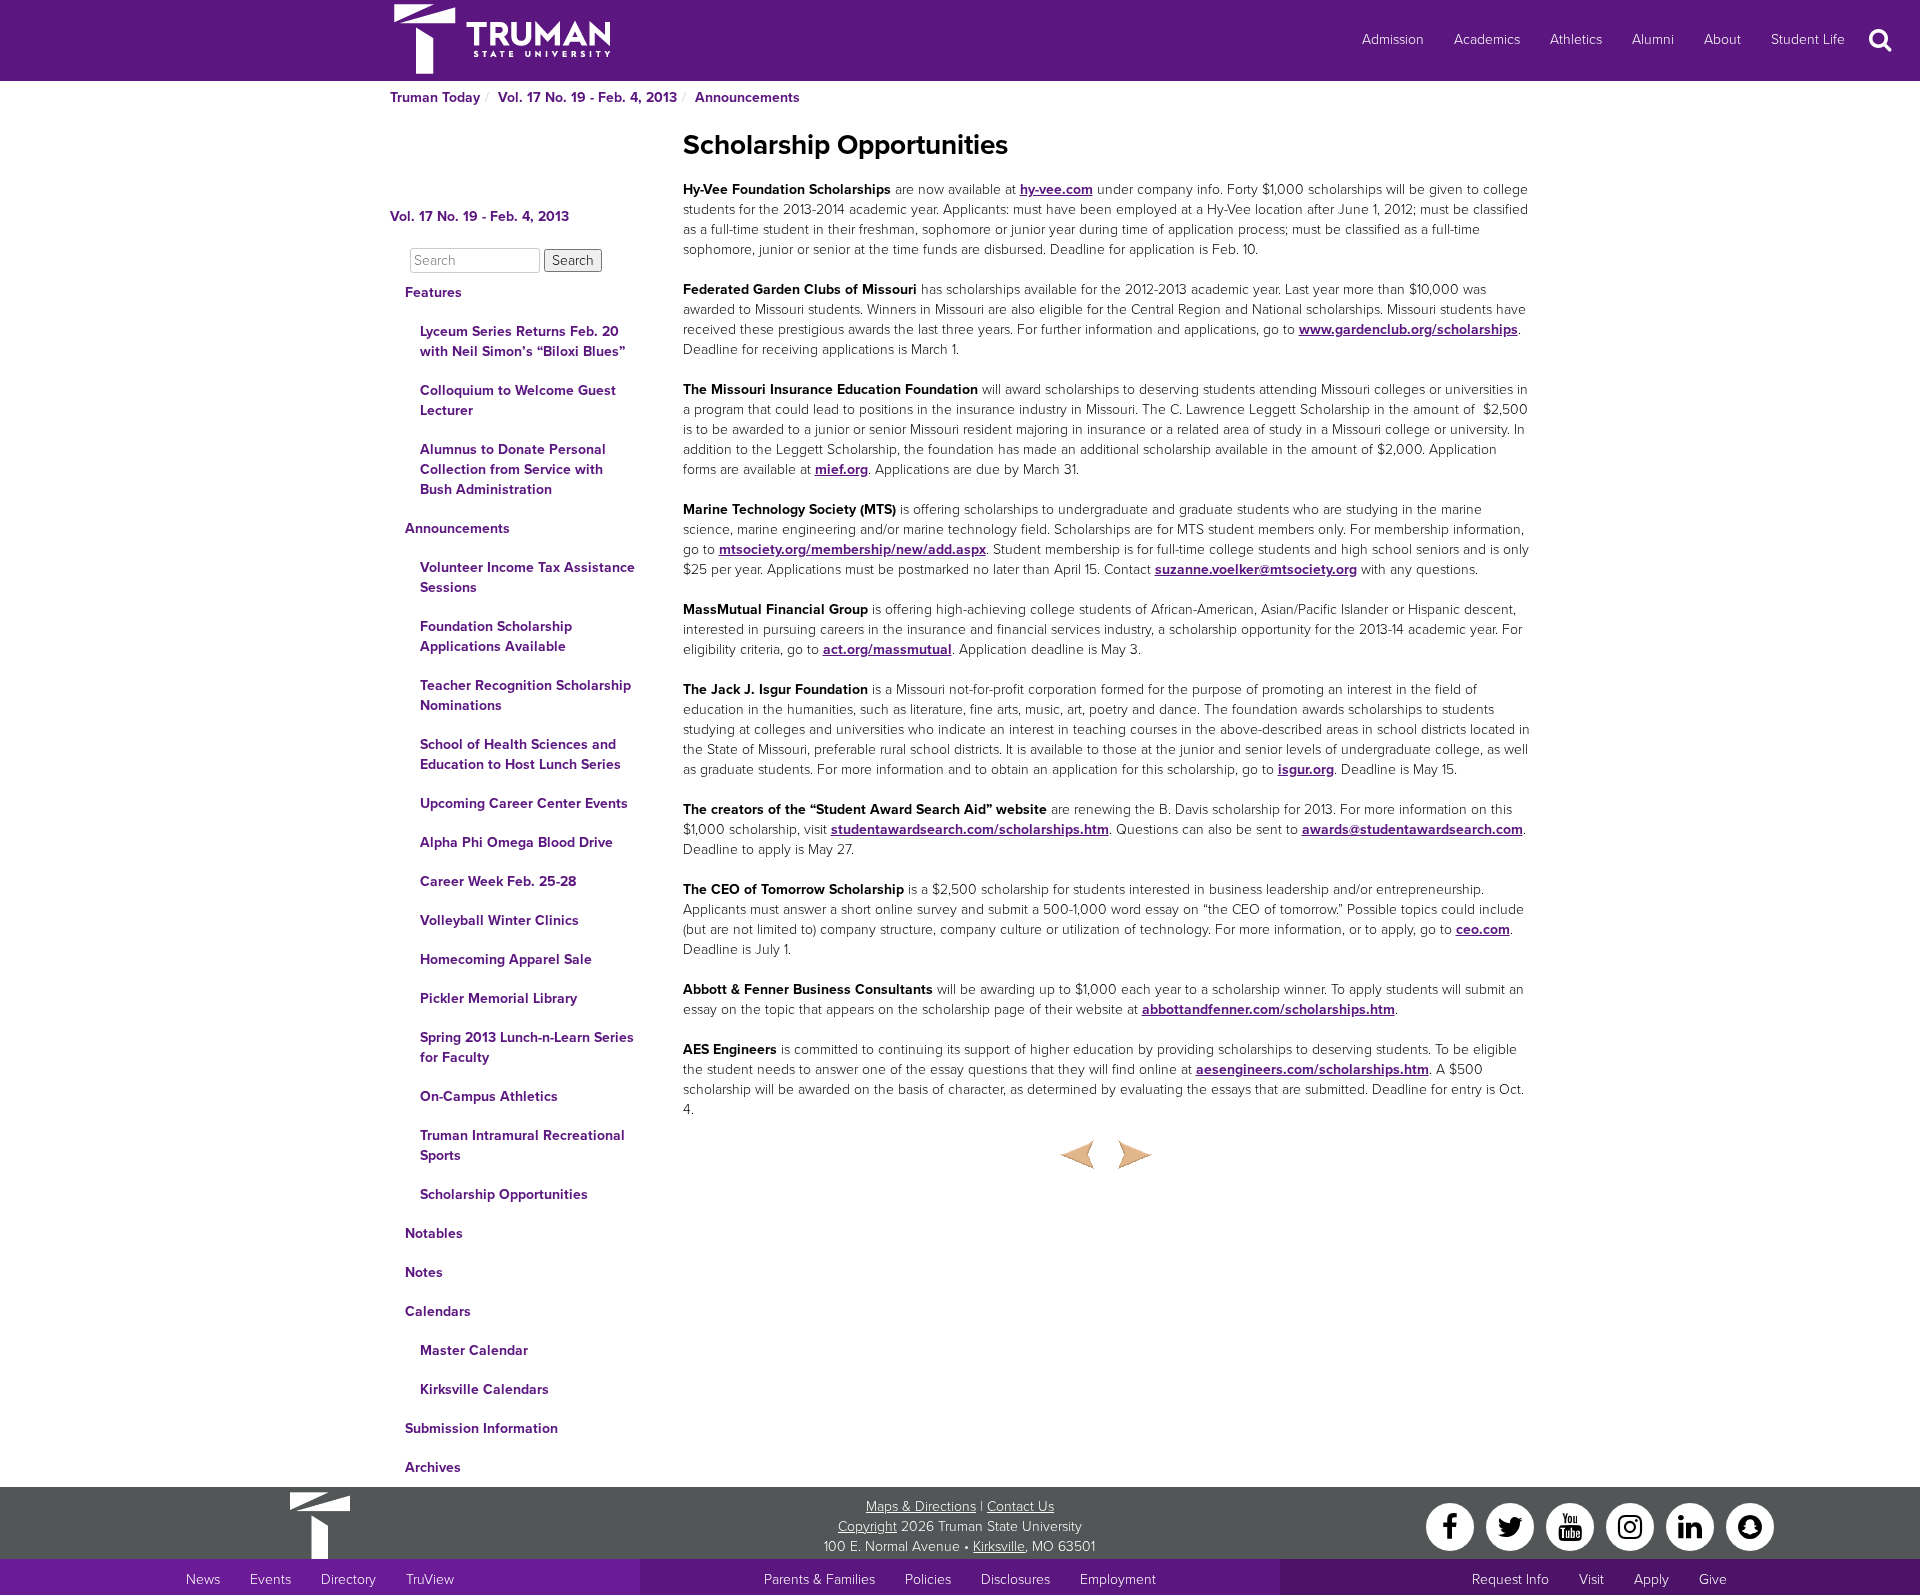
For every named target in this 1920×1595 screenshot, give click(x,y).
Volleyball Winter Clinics (499, 920)
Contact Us (1020, 1506)
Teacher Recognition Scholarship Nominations (525, 695)
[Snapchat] (1750, 1525)
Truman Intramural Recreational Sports (522, 1145)
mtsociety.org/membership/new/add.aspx (852, 549)
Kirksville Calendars (484, 1389)
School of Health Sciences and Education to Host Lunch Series (520, 754)
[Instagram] (1632, 1525)
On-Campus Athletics (489, 1096)
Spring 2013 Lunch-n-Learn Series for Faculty (527, 1047)
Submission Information (481, 1428)
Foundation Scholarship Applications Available (496, 636)
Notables (434, 1233)
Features (433, 292)
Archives (433, 1467)
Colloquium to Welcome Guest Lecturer (518, 400)
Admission (1393, 39)
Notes (424, 1272)
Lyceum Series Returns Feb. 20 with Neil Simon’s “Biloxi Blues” (522, 341)
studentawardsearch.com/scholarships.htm (970, 829)
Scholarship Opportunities (504, 1194)
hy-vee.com (1056, 189)
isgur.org (1306, 769)
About (1722, 39)
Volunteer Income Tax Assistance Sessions (527, 577)
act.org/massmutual (887, 649)
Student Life (1808, 39)
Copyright (867, 1526)
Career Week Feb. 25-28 (498, 881)
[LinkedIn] (1692, 1525)
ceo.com (1483, 929)
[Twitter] (1512, 1525)
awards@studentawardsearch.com (1412, 829)
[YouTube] (1572, 1525)
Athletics (1576, 39)
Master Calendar (474, 1350)
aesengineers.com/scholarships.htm (1312, 1069)
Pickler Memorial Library (498, 998)
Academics (1487, 39)
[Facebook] (1452, 1525)
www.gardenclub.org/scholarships (1408, 329)
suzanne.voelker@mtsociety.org (1256, 569)
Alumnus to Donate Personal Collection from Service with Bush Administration (513, 469)
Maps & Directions (921, 1506)
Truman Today (435, 97)
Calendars (438, 1311)
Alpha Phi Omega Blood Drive (516, 842)
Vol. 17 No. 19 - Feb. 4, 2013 (587, 97)
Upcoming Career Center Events (524, 803)
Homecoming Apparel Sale (506, 959)
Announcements (747, 97)
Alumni (1653, 39)
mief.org (841, 469)
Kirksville (999, 1546)
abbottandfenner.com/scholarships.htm (1268, 1009)
